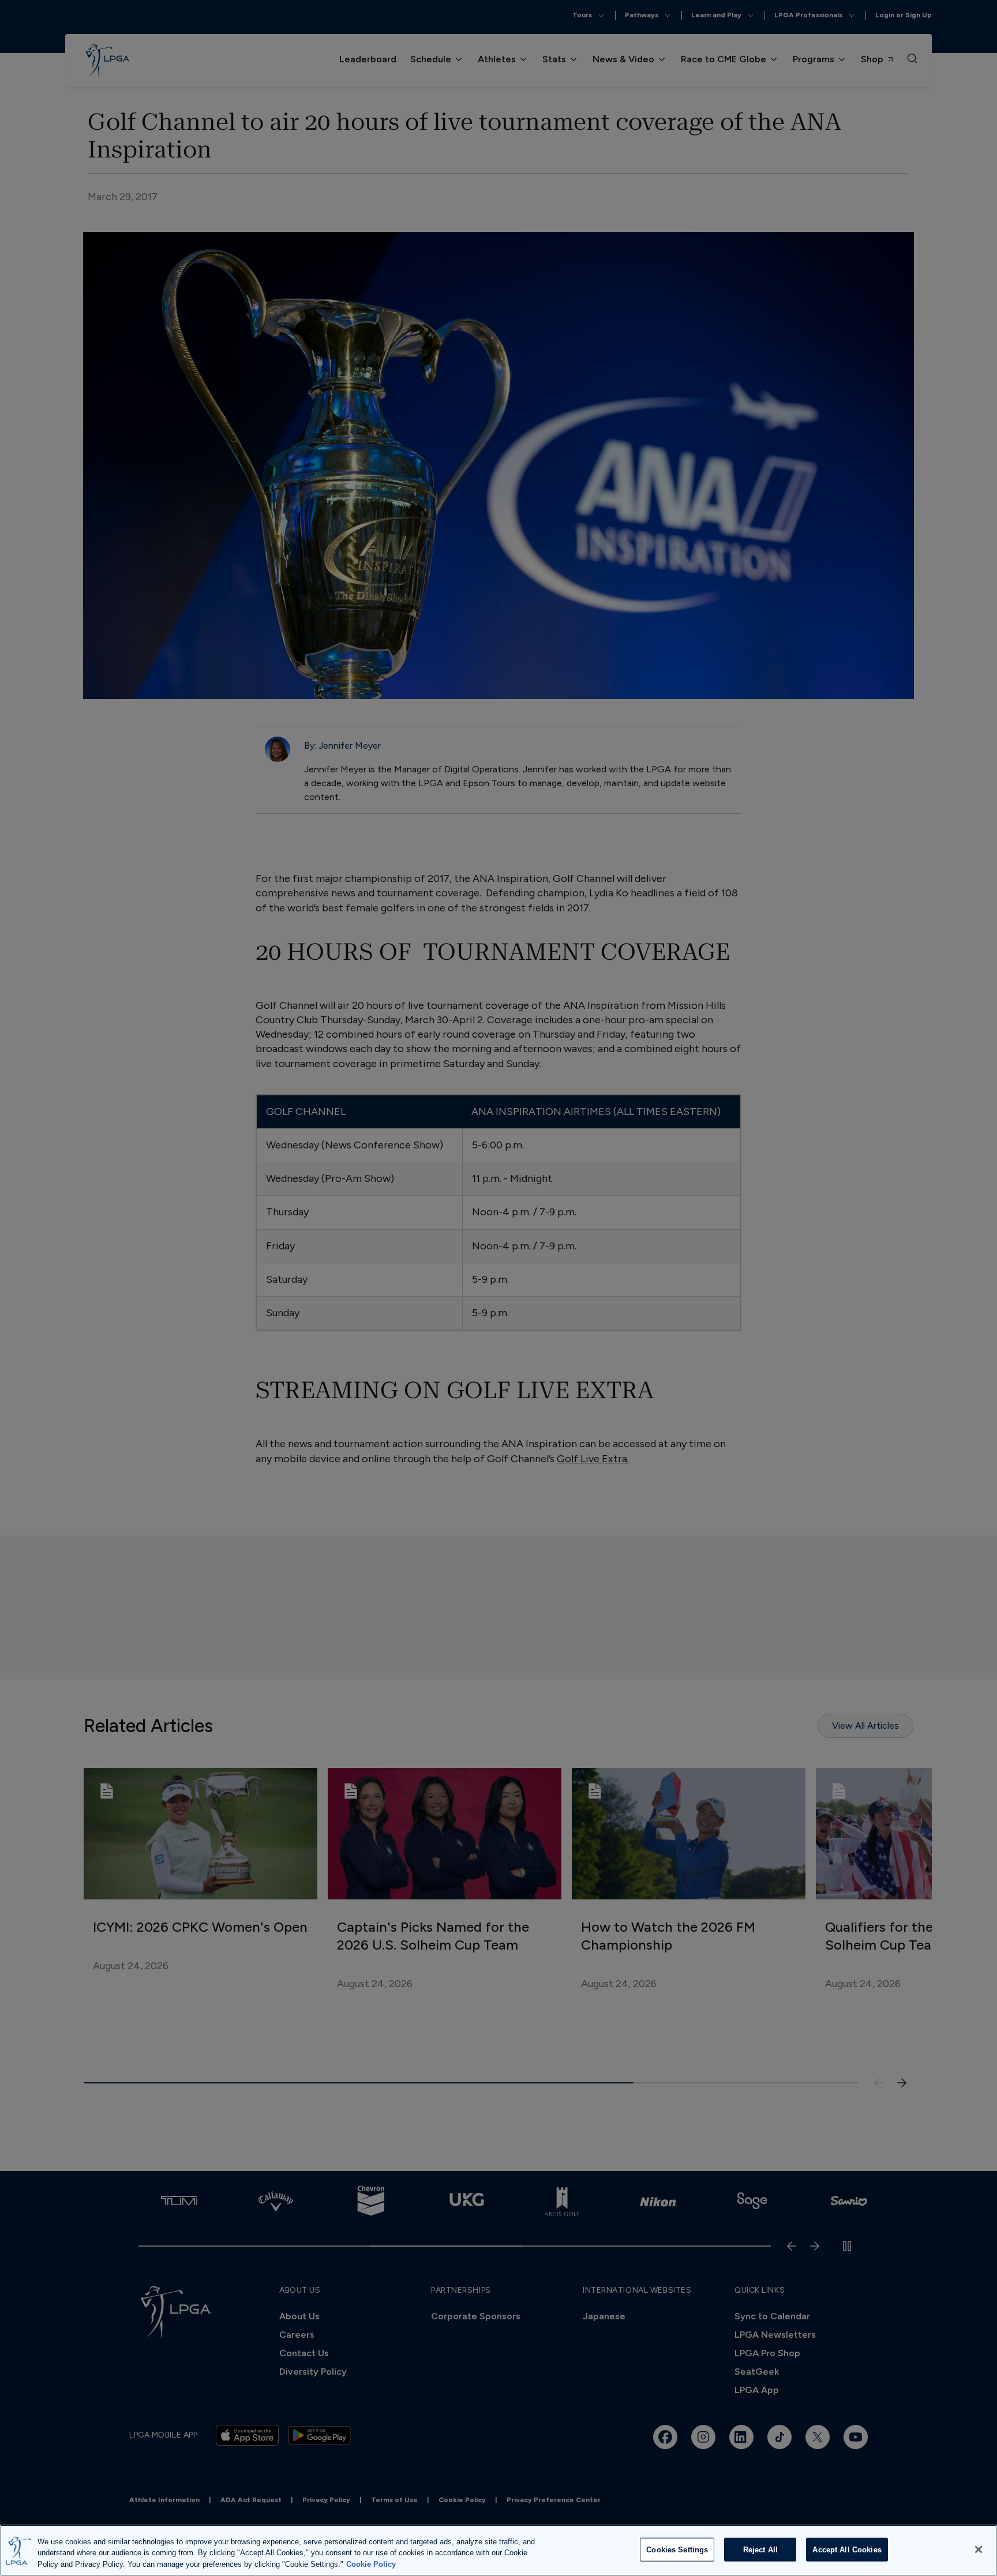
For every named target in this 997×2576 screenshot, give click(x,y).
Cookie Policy (371, 2564)
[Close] (979, 2549)
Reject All (760, 2549)
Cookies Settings (677, 2549)
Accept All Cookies (847, 2549)
